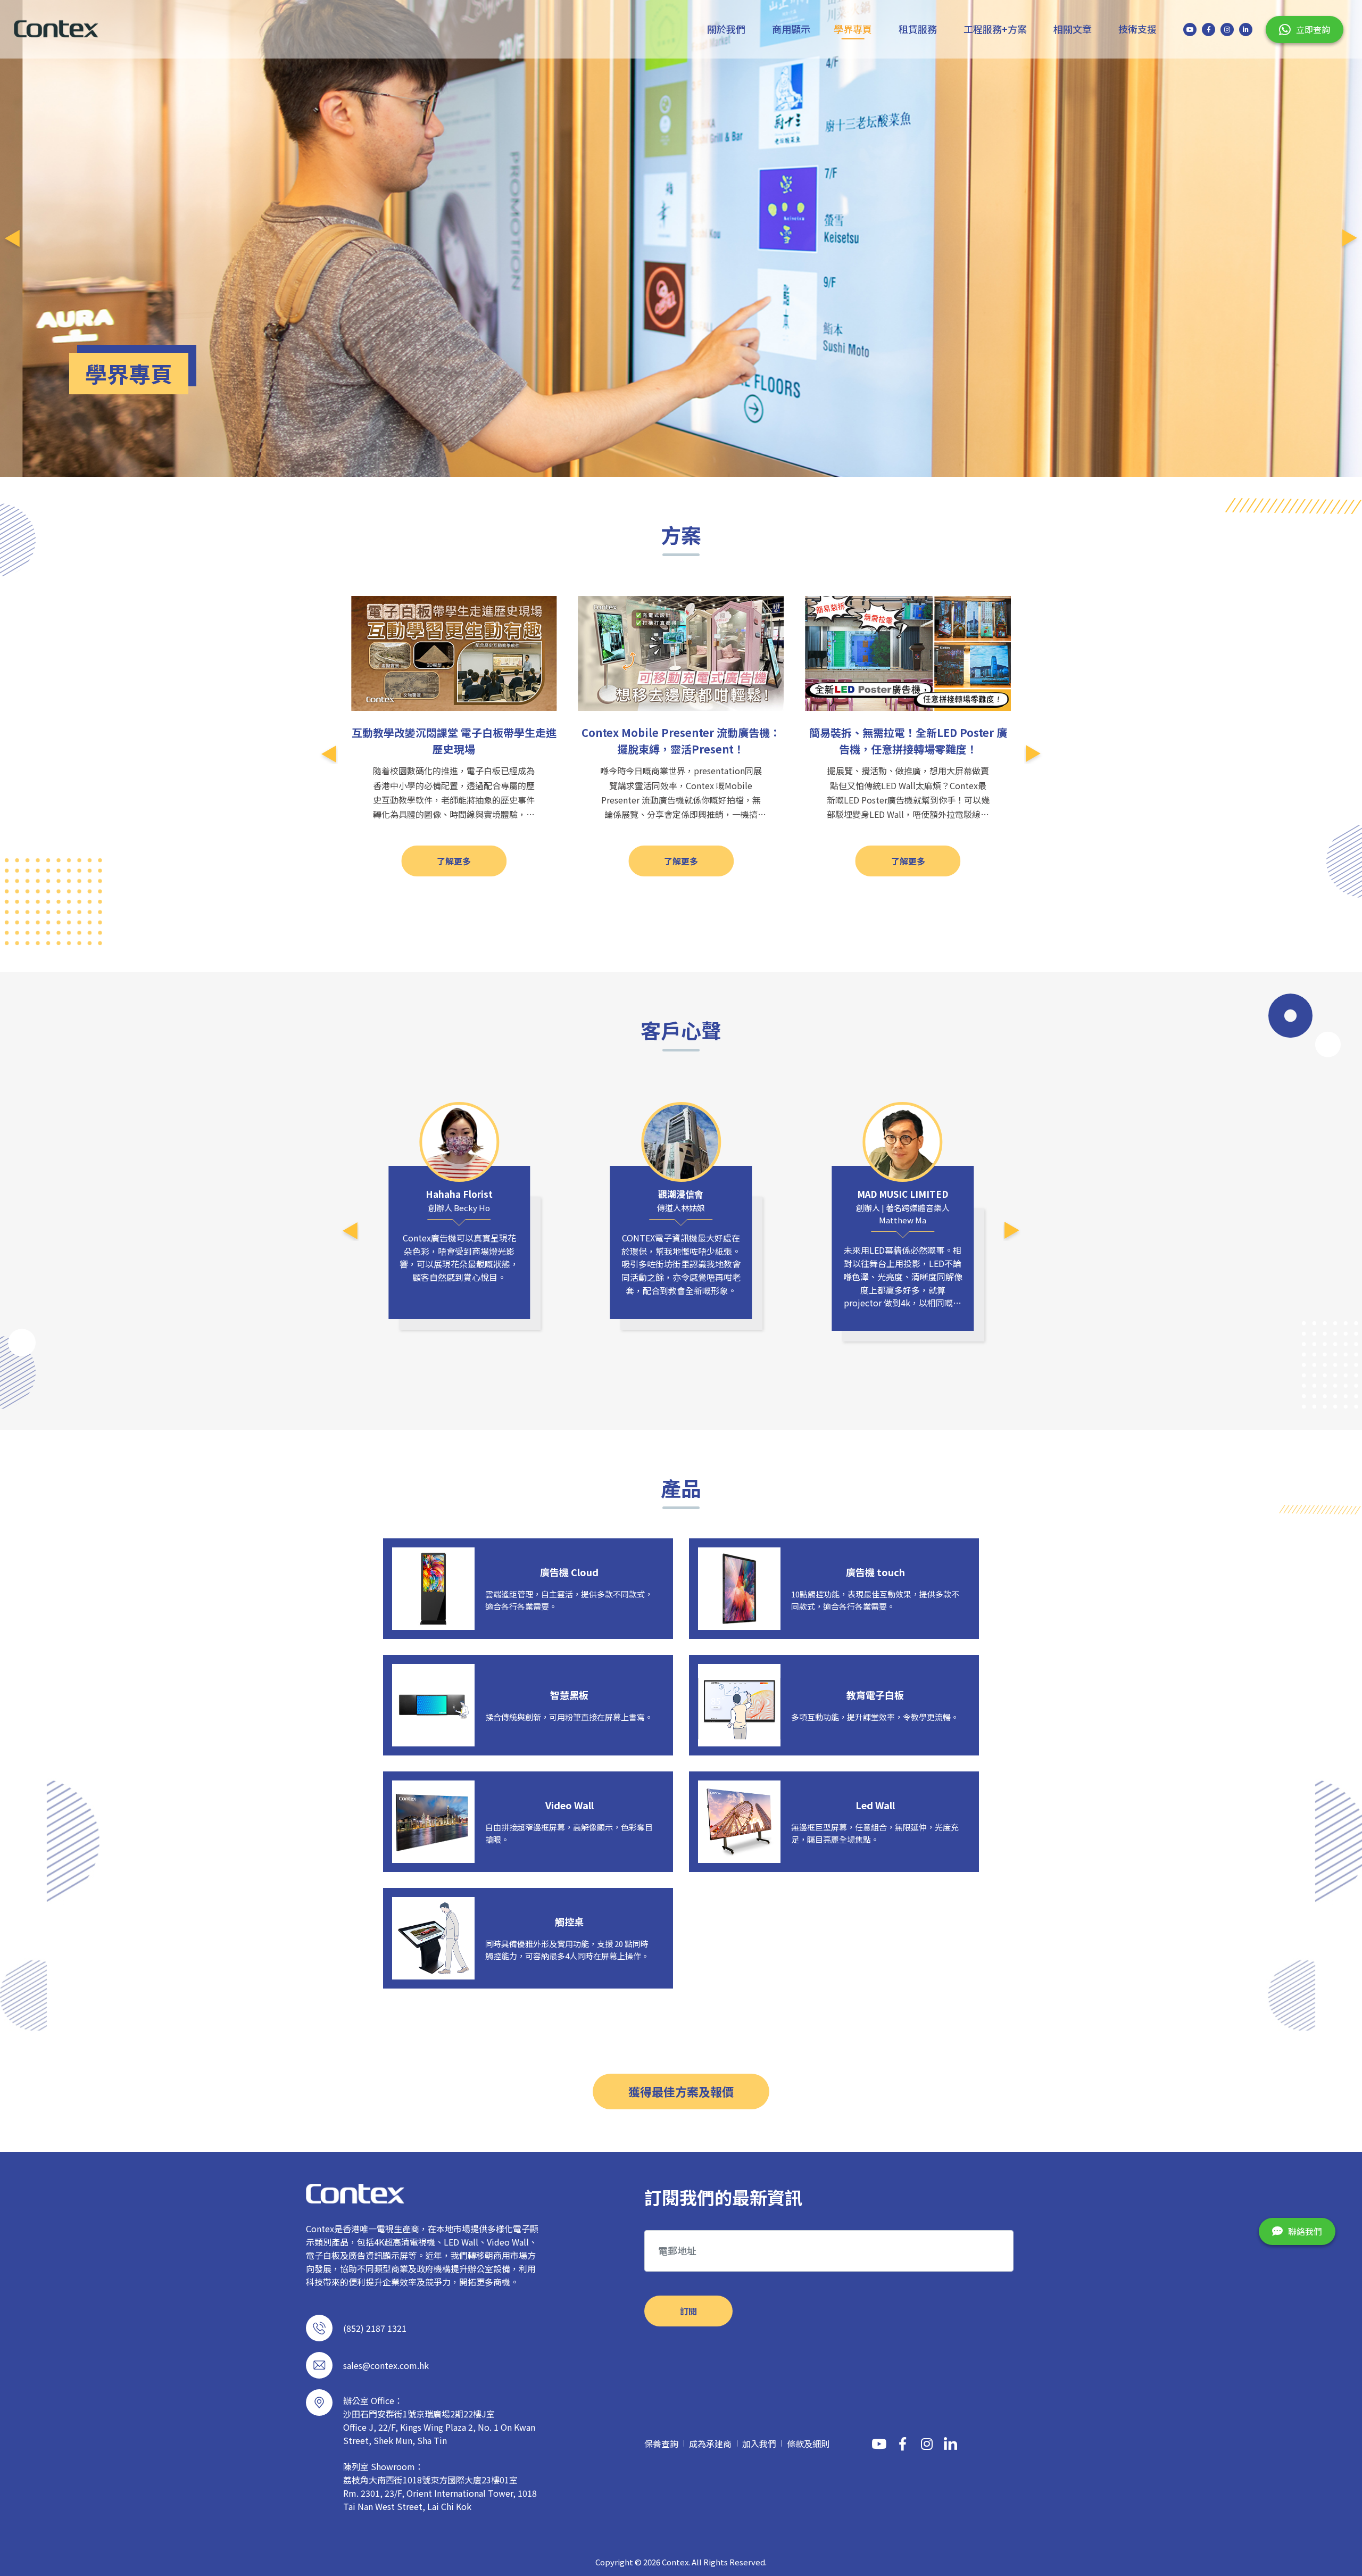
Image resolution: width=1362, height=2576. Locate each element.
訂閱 (688, 2311)
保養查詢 (661, 2444)
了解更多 (454, 861)
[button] (12, 238)
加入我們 (759, 2444)
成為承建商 (710, 2444)
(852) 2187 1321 (375, 2328)
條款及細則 (808, 2444)
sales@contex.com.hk (386, 2365)
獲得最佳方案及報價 (681, 2091)
